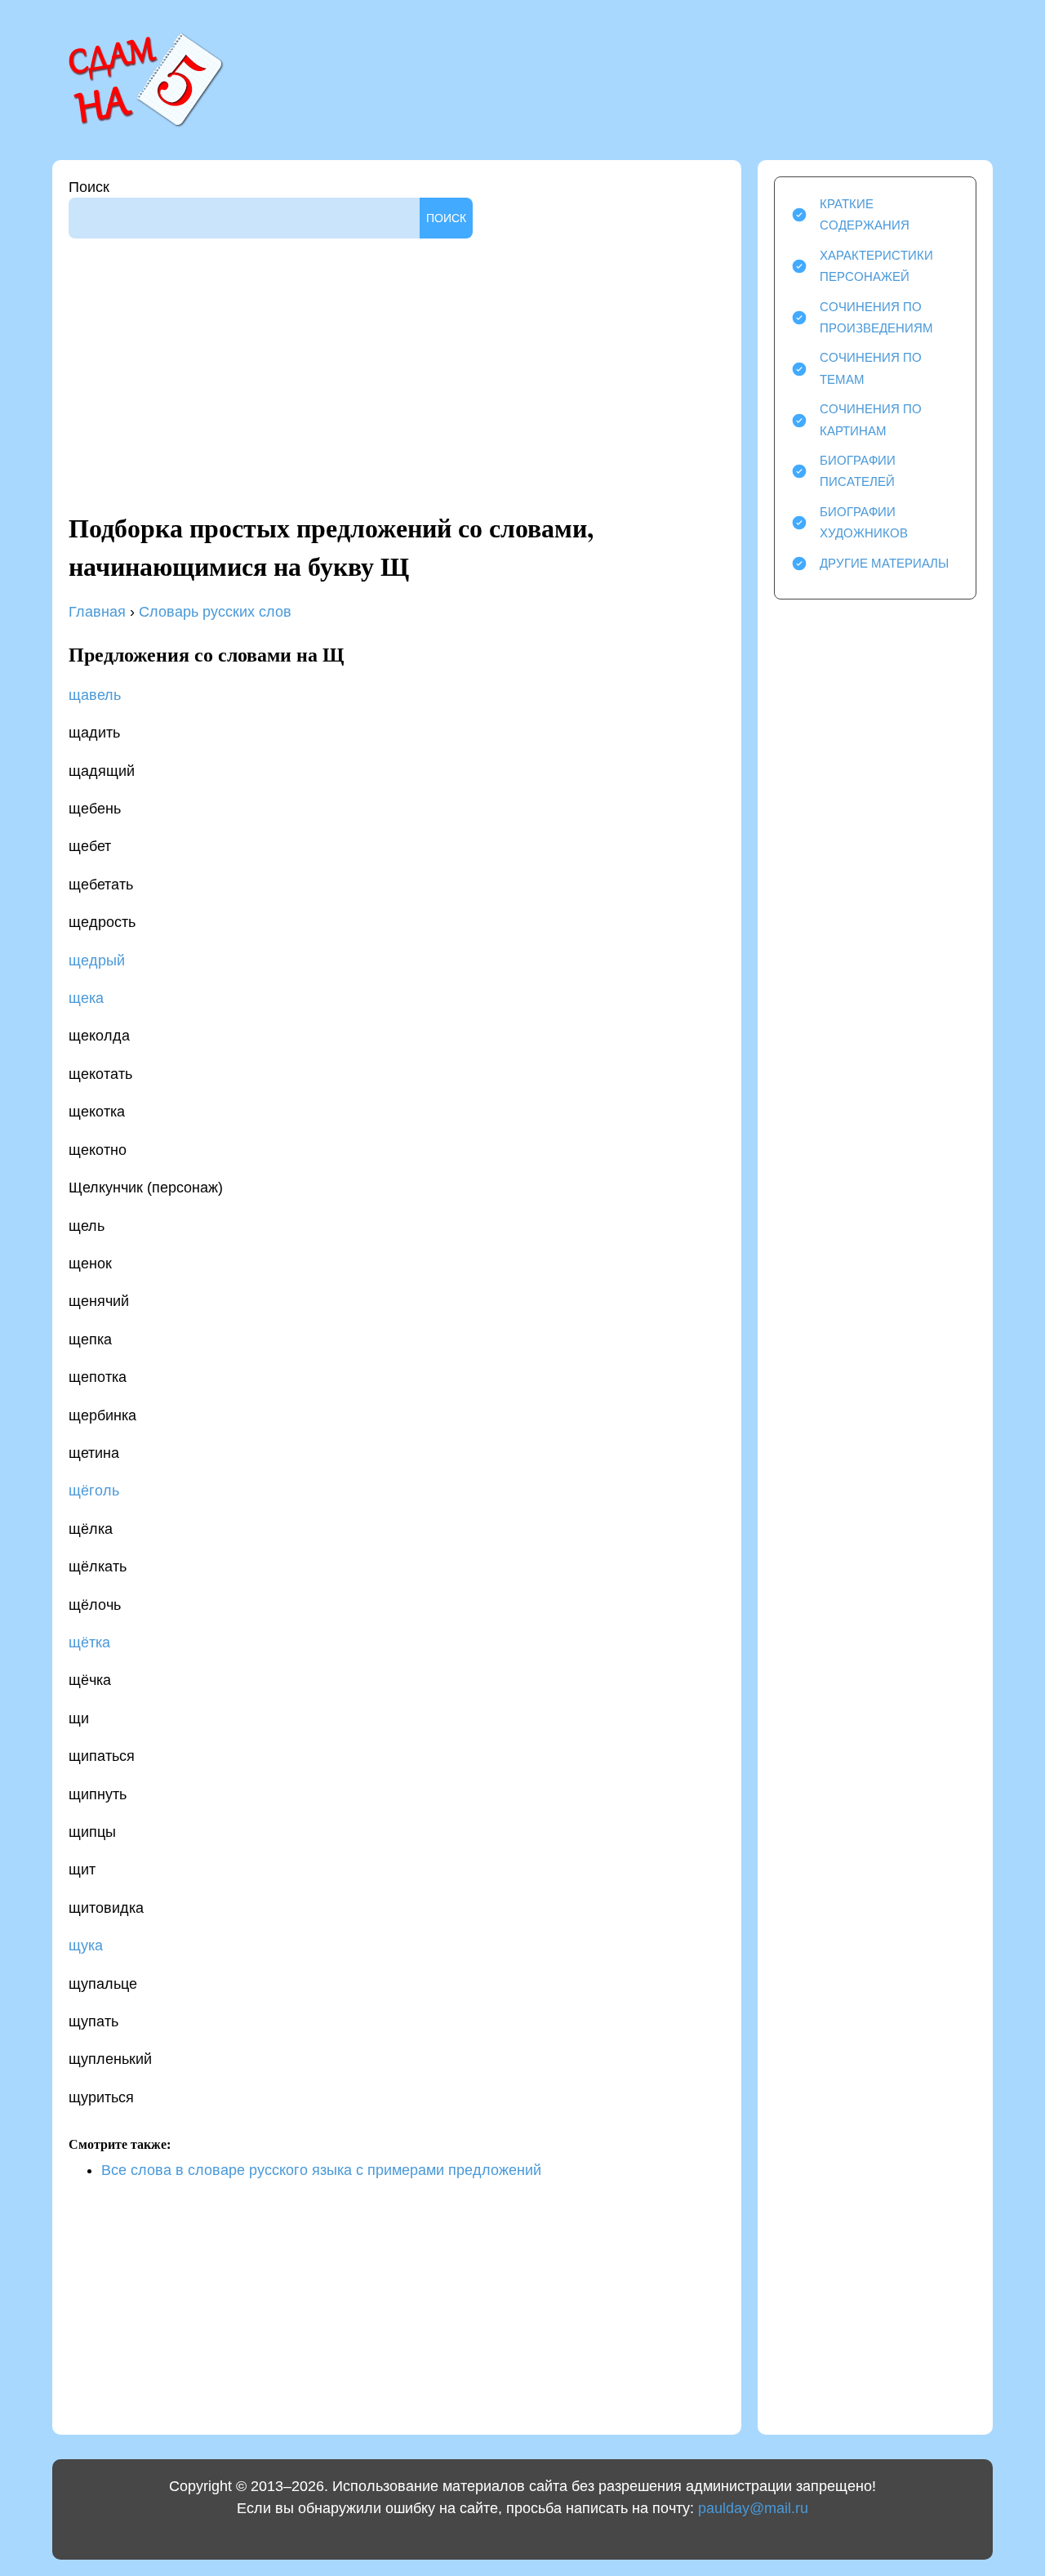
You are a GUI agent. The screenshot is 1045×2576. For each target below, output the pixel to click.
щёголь (94, 1491)
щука (86, 1945)
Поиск (89, 187)
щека (86, 998)
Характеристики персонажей (876, 266)
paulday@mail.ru (753, 2508)
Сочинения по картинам (871, 419)
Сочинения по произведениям (876, 317)
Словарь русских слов (213, 612)
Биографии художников (864, 522)
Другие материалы (884, 563)
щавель (95, 695)
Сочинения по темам (871, 368)
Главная (97, 612)
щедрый (97, 960)
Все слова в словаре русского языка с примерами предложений (321, 2170)
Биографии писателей (858, 471)
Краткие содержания (865, 214)
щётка (89, 1642)
